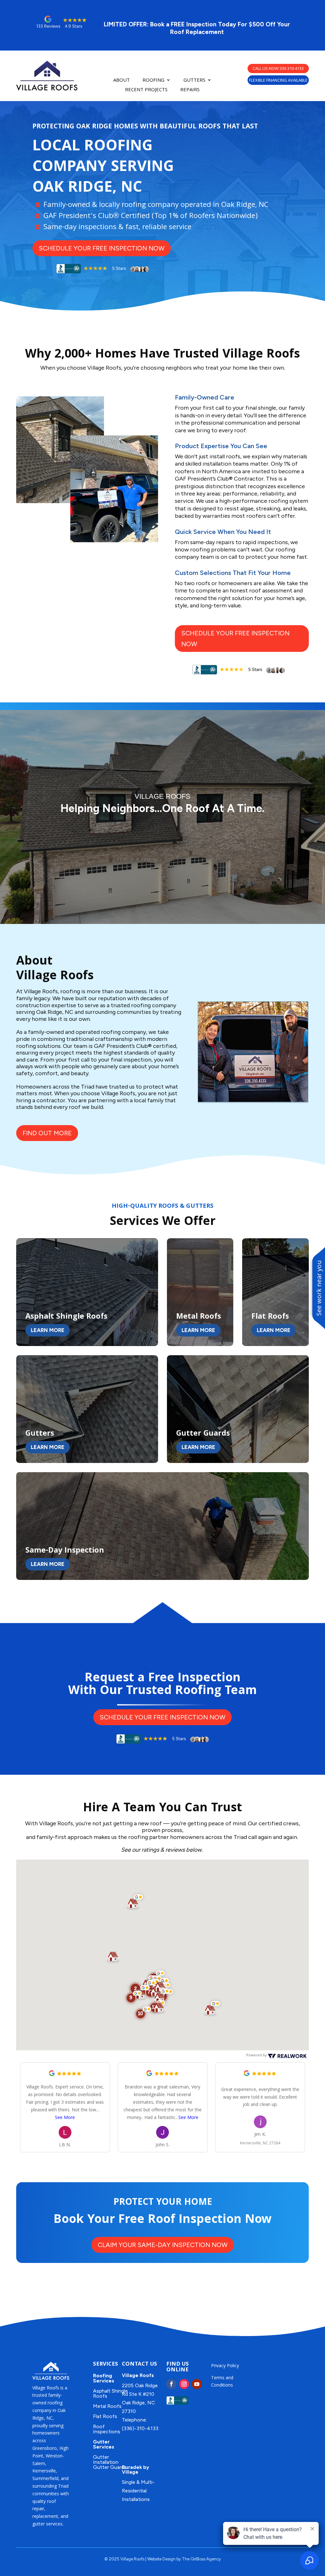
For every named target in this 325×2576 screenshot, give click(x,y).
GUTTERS (194, 80)
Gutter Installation (106, 2460)
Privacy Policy (225, 2365)
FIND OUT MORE (47, 1133)
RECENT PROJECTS (146, 90)
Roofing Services (104, 2378)
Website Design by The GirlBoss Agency (184, 2559)
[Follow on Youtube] (197, 2384)
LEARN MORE (48, 1330)
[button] (143, 2013)
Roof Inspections (107, 2429)
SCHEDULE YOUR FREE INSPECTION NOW (102, 248)
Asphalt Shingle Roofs (110, 2393)
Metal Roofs (107, 2406)
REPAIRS (190, 90)
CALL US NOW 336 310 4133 (278, 68)
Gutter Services (104, 2444)
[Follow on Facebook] (171, 2384)
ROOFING (153, 80)
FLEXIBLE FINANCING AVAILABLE (278, 80)
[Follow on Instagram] (184, 2384)
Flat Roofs (105, 2416)
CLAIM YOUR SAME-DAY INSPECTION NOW (163, 2245)
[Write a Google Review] (52, 2074)
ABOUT (122, 80)
